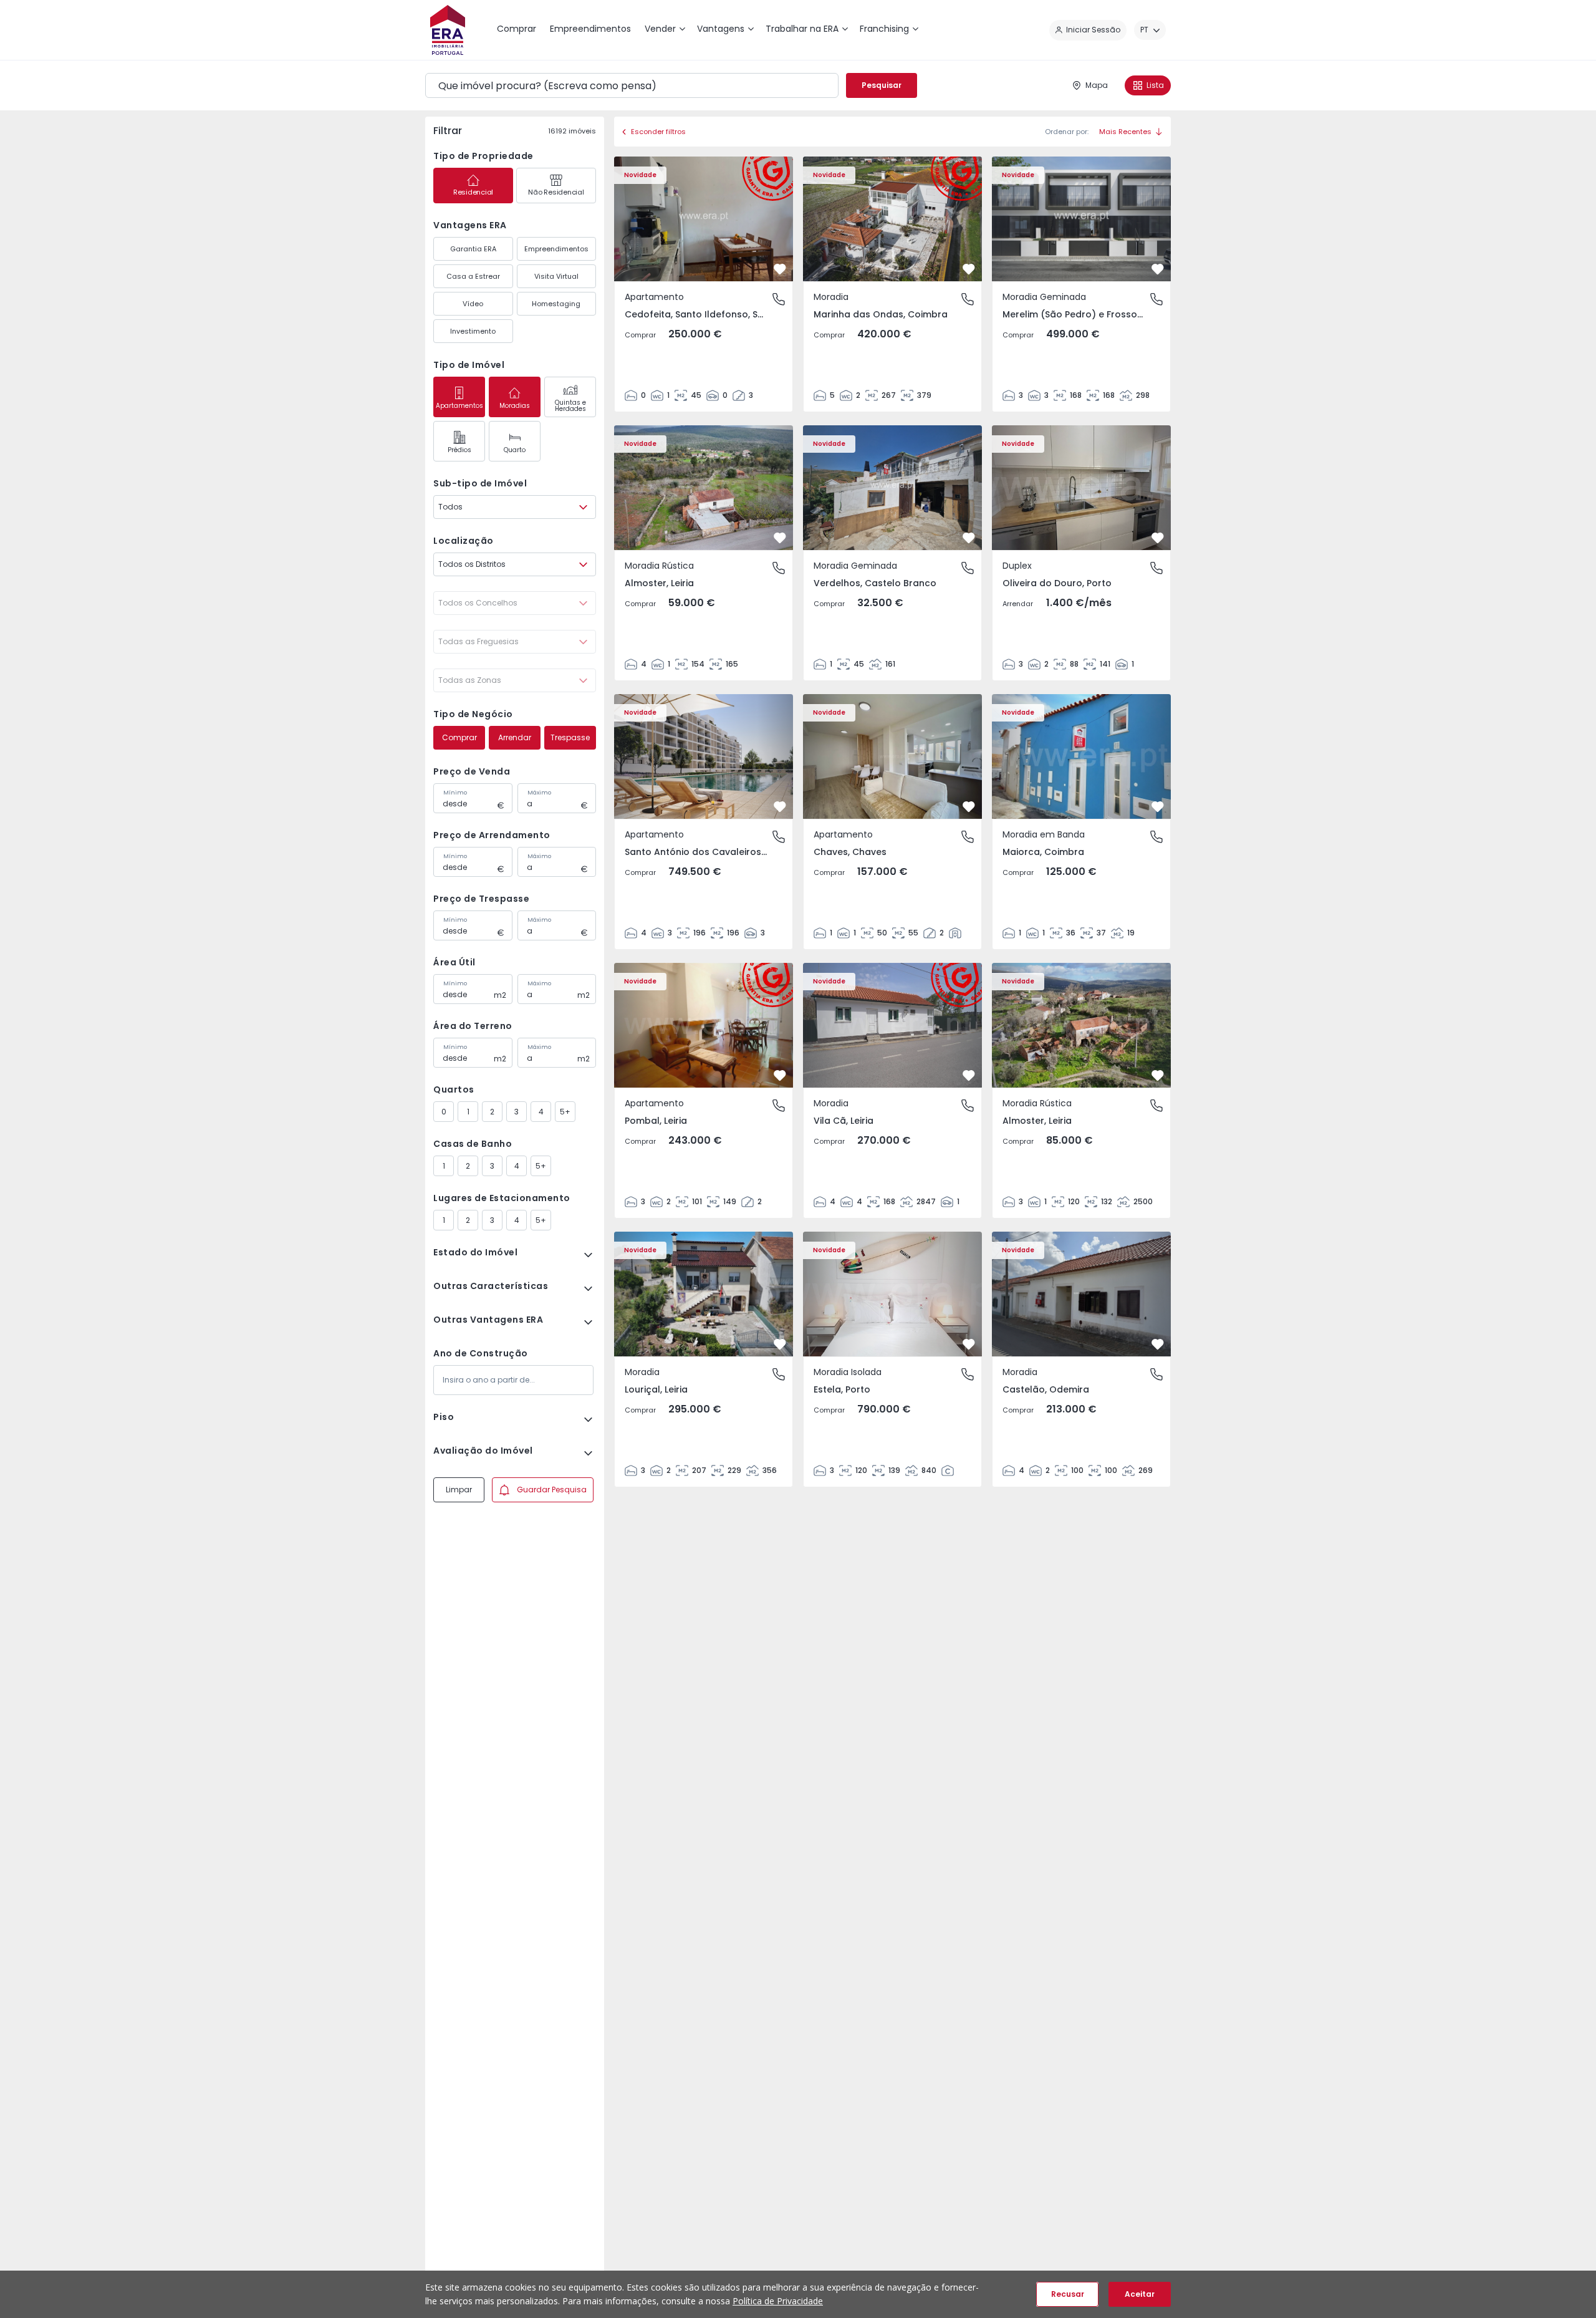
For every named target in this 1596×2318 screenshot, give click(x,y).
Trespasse (570, 737)
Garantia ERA (473, 249)
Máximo (539, 793)
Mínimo (455, 793)
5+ (565, 1112)
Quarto (515, 450)
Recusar (1068, 2294)
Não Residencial (556, 192)
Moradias (515, 406)
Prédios (459, 450)
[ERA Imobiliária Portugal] (448, 30)
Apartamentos (459, 406)
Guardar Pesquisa (552, 1490)
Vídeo (473, 304)
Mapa (1097, 85)
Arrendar (515, 737)
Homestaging (556, 304)
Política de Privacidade (778, 2301)
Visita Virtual (556, 276)
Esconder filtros (658, 132)
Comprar (459, 737)
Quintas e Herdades (570, 406)
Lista (1155, 85)
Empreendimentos (556, 249)
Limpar (459, 1490)
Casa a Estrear (473, 276)
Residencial (473, 192)
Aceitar (1140, 2294)
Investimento (473, 331)
